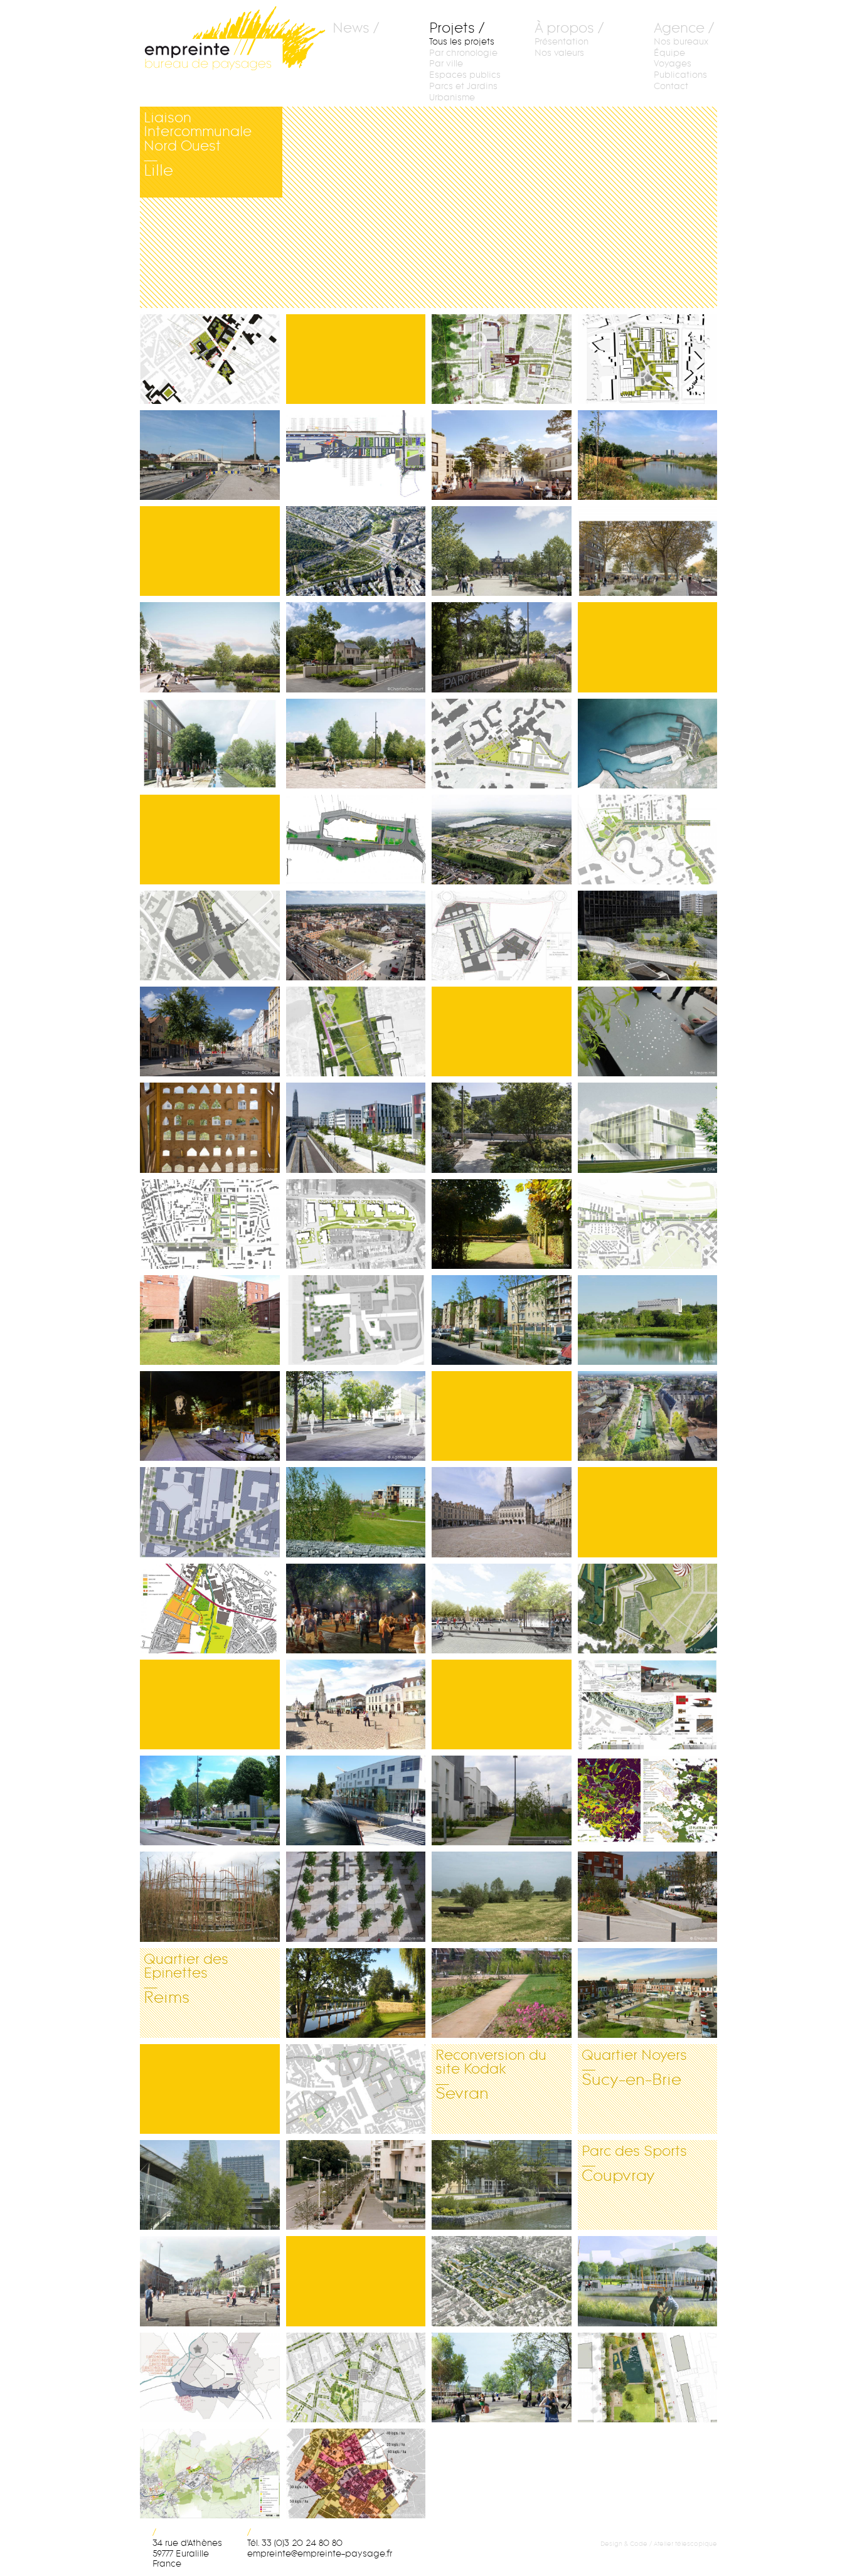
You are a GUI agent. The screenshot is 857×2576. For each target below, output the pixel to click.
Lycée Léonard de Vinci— (498, 2185)
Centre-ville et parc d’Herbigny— (352, 1801)
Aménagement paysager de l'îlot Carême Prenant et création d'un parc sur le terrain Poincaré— (212, 1128)
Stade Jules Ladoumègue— (650, 1128)
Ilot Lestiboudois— (649, 359)
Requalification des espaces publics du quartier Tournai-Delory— (650, 551)
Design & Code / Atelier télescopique (659, 2544)
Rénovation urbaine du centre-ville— (204, 1224)
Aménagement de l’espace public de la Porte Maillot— (358, 551)
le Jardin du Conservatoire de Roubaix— (212, 1320)
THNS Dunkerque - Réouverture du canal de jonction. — (209, 455)
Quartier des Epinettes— (194, 1993)
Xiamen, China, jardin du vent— (200, 1897)
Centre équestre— (483, 1897)
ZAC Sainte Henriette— (501, 2378)
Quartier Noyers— (631, 2089)
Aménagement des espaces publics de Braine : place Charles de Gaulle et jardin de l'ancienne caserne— (358, 647)
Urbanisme (452, 98)
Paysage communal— (491, 1224)
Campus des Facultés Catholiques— (208, 359)
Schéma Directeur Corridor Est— (205, 2474)
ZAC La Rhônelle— (190, 1609)
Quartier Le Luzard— (494, 359)
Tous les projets (462, 42)
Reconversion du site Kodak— (503, 2089)
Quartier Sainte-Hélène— (354, 1224)
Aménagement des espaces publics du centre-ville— (650, 1897)
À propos (564, 29)
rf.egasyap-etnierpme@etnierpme (320, 2554)
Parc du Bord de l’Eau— (646, 2378)
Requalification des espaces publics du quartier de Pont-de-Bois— (503, 744)
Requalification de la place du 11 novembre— (358, 840)
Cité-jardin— (492, 1309)
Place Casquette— (346, 1609)
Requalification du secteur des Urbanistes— (212, 1032)
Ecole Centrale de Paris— (353, 1416)
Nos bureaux (681, 42)
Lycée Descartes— (344, 1320)
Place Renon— (183, 1512)
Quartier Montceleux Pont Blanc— (643, 840)
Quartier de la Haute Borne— (501, 1801)
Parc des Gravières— (341, 1032)
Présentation (562, 42)
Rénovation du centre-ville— (496, 1609)
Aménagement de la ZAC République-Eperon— (358, 455)
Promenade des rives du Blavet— (354, 1993)
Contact (671, 86)
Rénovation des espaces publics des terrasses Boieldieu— (642, 936)
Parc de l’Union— (623, 455)
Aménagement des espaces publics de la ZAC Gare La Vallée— (358, 1128)
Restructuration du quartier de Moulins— (212, 2378)
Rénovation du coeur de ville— (354, 1705)
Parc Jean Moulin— (487, 1993)
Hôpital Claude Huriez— (329, 1897)
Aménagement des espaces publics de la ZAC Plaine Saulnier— (212, 647)
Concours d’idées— (631, 1801)
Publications (680, 75)
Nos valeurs (559, 53)
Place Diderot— (184, 1416)
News (351, 29)
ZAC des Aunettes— (628, 1224)
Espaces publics (465, 75)
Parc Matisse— (185, 2185)
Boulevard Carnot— (344, 2185)
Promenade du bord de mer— (644, 1705)
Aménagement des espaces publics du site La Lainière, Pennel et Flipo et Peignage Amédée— (358, 744)
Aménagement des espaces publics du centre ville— (358, 936)
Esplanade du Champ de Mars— (640, 1609)
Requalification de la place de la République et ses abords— (503, 551)
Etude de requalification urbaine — (358, 2378)
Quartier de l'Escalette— (497, 2281)
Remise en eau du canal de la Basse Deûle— (642, 1416)
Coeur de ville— (341, 2089)
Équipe (669, 53)
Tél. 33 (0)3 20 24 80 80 (295, 2543)
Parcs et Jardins (463, 86)
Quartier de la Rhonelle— (352, 1512)
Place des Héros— (488, 1512)
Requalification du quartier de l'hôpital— (503, 455)
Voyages (673, 64)
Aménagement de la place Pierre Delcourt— (212, 2281)
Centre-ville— (205, 925)
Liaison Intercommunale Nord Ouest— (213, 152)
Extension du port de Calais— (638, 744)
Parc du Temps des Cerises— (639, 2281)
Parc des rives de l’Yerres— (628, 1320)
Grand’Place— (647, 1982)
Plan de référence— (342, 2474)
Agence (679, 29)
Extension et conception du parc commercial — (500, 840)
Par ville (446, 64)
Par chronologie (463, 53)
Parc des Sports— (628, 2185)
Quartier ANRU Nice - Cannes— (647, 1032)
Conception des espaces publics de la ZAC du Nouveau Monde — (498, 936)
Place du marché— (190, 1801)
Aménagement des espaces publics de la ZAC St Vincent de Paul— (212, 744)
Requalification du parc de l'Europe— (503, 647)
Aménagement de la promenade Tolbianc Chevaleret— (503, 1128)
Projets (452, 29)
